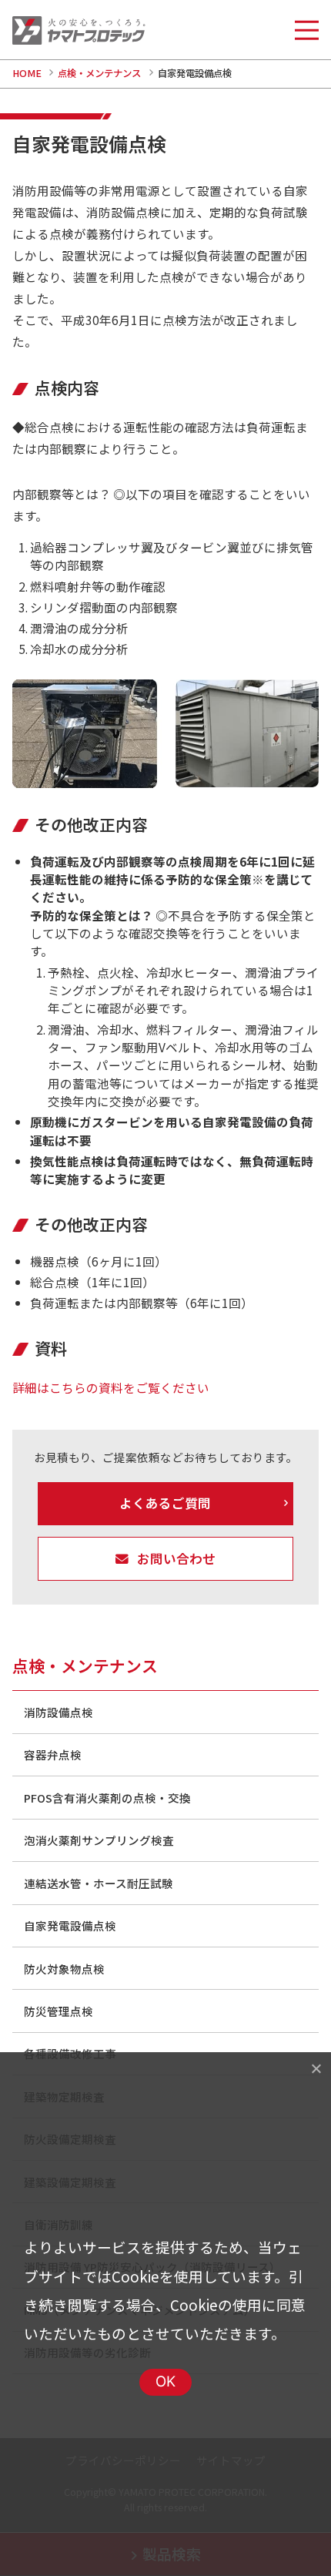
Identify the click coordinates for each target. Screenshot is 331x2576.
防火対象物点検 (64, 1969)
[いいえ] (316, 2068)
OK (166, 2381)
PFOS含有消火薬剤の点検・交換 (107, 1798)
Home (27, 73)
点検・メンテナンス (99, 73)
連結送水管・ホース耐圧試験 (99, 1883)
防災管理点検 (59, 2011)
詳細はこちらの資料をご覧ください (111, 1387)
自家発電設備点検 (70, 1925)
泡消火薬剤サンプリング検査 (99, 1840)
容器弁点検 (53, 1754)
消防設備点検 (59, 1712)
